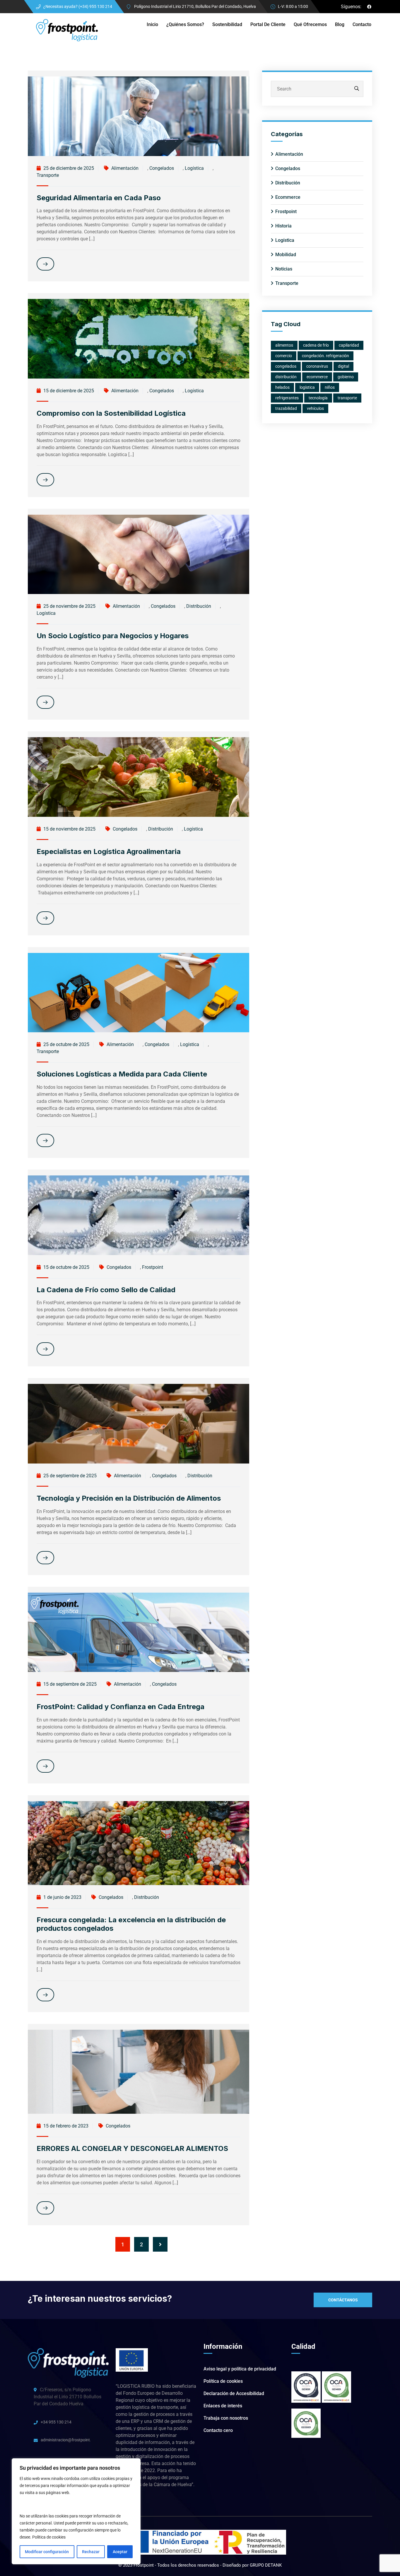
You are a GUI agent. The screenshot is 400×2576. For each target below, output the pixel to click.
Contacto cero (218, 2430)
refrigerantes (287, 398)
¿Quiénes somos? (185, 24)
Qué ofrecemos (310, 24)
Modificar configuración (47, 2552)
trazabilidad (286, 408)
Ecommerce (288, 197)
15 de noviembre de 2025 (69, 829)
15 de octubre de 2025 (66, 1267)
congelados (286, 366)
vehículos (315, 408)
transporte (347, 398)
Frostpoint (153, 1267)
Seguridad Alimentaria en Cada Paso (99, 198)
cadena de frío (316, 345)
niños (330, 387)
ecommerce (317, 377)
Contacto (362, 24)
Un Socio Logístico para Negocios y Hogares (113, 636)
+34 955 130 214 (56, 2422)
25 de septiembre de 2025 (69, 1476)
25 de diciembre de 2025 (68, 168)
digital (343, 366)
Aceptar (120, 2552)
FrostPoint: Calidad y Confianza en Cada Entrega (120, 1707)
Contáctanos (343, 2300)
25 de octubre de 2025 (66, 1044)
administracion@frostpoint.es (66, 2440)
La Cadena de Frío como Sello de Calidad (106, 1290)
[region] (76, 2511)
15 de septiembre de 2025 (69, 1684)
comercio (284, 356)
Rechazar (91, 2552)
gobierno (346, 377)
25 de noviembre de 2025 (69, 606)
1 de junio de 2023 (62, 1897)
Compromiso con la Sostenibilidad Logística (111, 413)
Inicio (152, 24)
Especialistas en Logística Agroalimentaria (109, 851)
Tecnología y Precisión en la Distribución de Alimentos (129, 1498)
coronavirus (317, 366)
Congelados (162, 168)
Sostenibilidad (227, 24)
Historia (283, 226)
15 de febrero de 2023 (65, 2126)
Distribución (199, 606)
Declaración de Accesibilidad (234, 2393)
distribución (286, 377)
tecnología (318, 398)
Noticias (284, 269)
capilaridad (349, 345)
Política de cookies (49, 2537)
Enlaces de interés (223, 2406)
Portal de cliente (268, 24)
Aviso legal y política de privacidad (240, 2369)
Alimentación (125, 168)
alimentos (284, 345)
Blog (340, 24)
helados (282, 387)
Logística (194, 168)
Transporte (48, 175)
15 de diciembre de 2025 (68, 391)
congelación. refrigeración (325, 356)
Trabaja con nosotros (226, 2418)
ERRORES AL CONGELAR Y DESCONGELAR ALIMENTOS (132, 2148)
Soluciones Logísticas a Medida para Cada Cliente (122, 1074)
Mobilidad (286, 255)
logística (307, 387)
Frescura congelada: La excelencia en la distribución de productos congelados (131, 1924)
